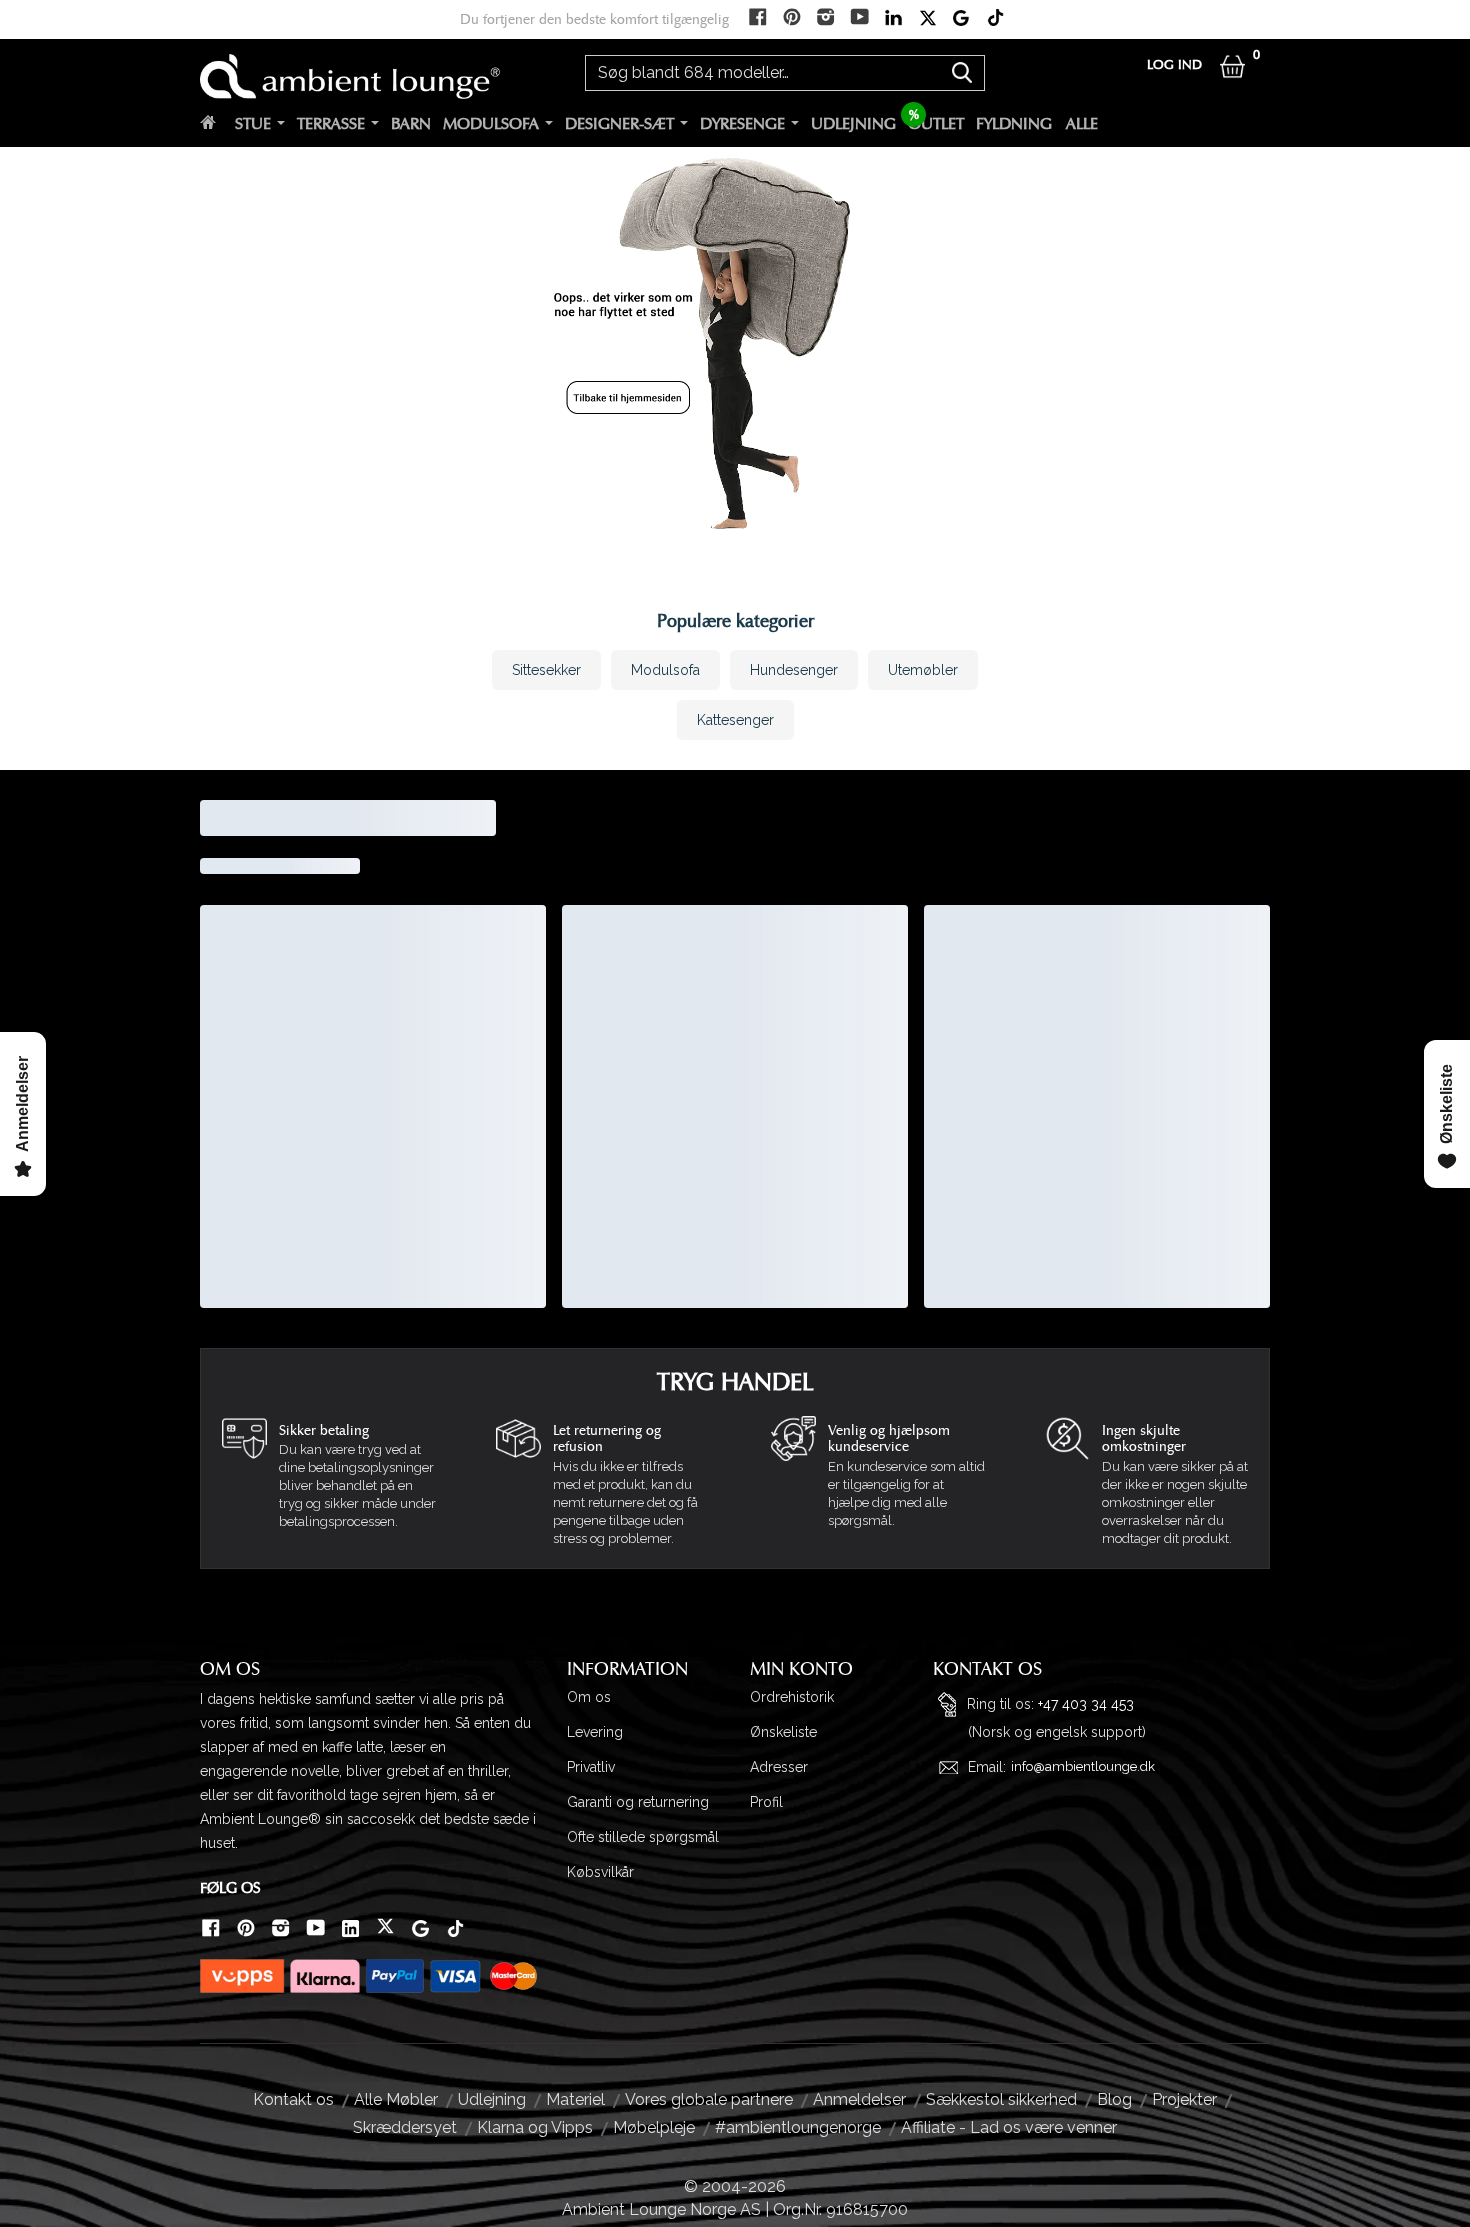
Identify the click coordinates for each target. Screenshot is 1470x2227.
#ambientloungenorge (798, 2127)
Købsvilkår (600, 1872)
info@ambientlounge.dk (1083, 1766)
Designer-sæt (619, 124)
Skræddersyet (405, 2127)
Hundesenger (794, 670)
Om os (589, 1697)
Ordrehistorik (792, 1697)
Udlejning (853, 124)
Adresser (779, 1767)
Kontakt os (293, 2099)
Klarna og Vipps (535, 2127)
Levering (595, 1732)
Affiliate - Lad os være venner (1009, 2127)
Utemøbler (923, 670)
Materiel (575, 2099)
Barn (411, 124)
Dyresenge (742, 124)
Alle (1082, 124)
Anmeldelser (859, 2099)
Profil (766, 1802)
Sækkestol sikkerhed (1001, 2099)
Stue (253, 124)
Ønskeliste (783, 1732)
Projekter (1184, 2099)
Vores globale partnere (709, 2099)
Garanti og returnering (638, 1802)
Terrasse (331, 124)
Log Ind (1174, 65)
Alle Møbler (396, 2099)
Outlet (936, 124)
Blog (1114, 2099)
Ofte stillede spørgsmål (643, 1837)
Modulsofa (491, 124)
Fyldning (1014, 124)
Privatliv (591, 1767)
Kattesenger (735, 720)
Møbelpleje (654, 2127)
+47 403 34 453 (1086, 1703)
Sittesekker (546, 670)
